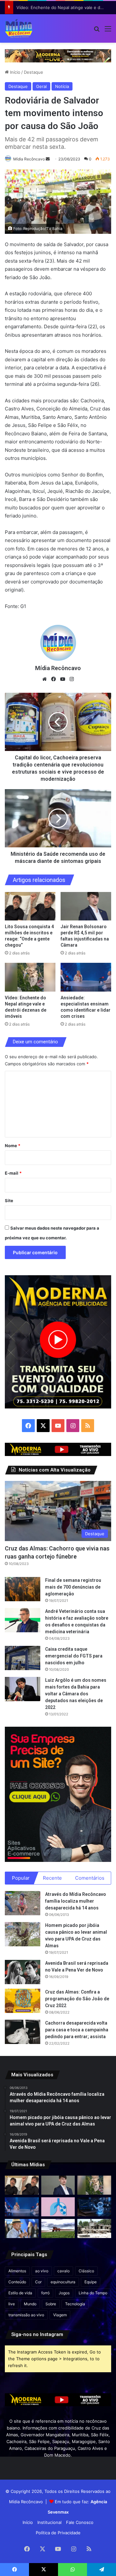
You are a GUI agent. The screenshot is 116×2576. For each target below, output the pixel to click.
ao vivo (42, 2271)
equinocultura (63, 2282)
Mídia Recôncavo (29, 159)
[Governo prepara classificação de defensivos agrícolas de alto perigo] (58, 2228)
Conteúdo (17, 2282)
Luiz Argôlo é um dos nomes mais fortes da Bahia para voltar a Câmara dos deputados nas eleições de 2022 (76, 1694)
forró (45, 2293)
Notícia (62, 86)
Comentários (90, 1878)
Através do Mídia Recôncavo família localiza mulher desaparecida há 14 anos (76, 1901)
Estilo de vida (20, 2293)
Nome (13, 1146)
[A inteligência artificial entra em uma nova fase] (94, 2207)
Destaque (34, 72)
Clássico (86, 2271)
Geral (41, 86)
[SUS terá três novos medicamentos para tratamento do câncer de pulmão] (58, 2207)
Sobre (51, 2304)
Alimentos (17, 2271)
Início (15, 72)
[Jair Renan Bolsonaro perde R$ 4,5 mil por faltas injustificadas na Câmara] (86, 906)
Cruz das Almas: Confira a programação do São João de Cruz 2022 (77, 1999)
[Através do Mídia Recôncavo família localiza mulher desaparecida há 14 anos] (23, 1903)
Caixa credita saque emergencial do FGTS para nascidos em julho (74, 1656)
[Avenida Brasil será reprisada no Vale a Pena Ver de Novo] (23, 1972)
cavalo (63, 2271)
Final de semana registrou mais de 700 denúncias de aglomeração (73, 1587)
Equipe (91, 2282)
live (12, 2304)
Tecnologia (75, 2304)
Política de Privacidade (58, 2533)
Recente (52, 1878)
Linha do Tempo (93, 2293)
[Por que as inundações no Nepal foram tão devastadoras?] (94, 2228)
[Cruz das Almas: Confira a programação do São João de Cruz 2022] (23, 2001)
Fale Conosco (80, 2522)
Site (9, 1201)
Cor (38, 2282)
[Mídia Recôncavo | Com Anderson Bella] (19, 28)
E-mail (13, 1173)
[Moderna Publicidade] (58, 55)
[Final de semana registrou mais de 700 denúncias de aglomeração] (23, 1589)
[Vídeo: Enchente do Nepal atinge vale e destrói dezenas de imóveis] (30, 977)
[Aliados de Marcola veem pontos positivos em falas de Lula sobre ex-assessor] (22, 2228)
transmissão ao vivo (26, 2315)
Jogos (64, 2293)
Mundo (30, 2304)
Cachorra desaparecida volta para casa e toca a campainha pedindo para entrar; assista (77, 2030)
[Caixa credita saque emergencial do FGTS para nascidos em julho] (23, 1658)
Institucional (49, 2522)
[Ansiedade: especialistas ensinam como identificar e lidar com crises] (86, 977)
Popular (21, 1878)
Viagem (60, 2315)
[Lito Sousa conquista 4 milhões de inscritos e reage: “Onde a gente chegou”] (30, 906)
